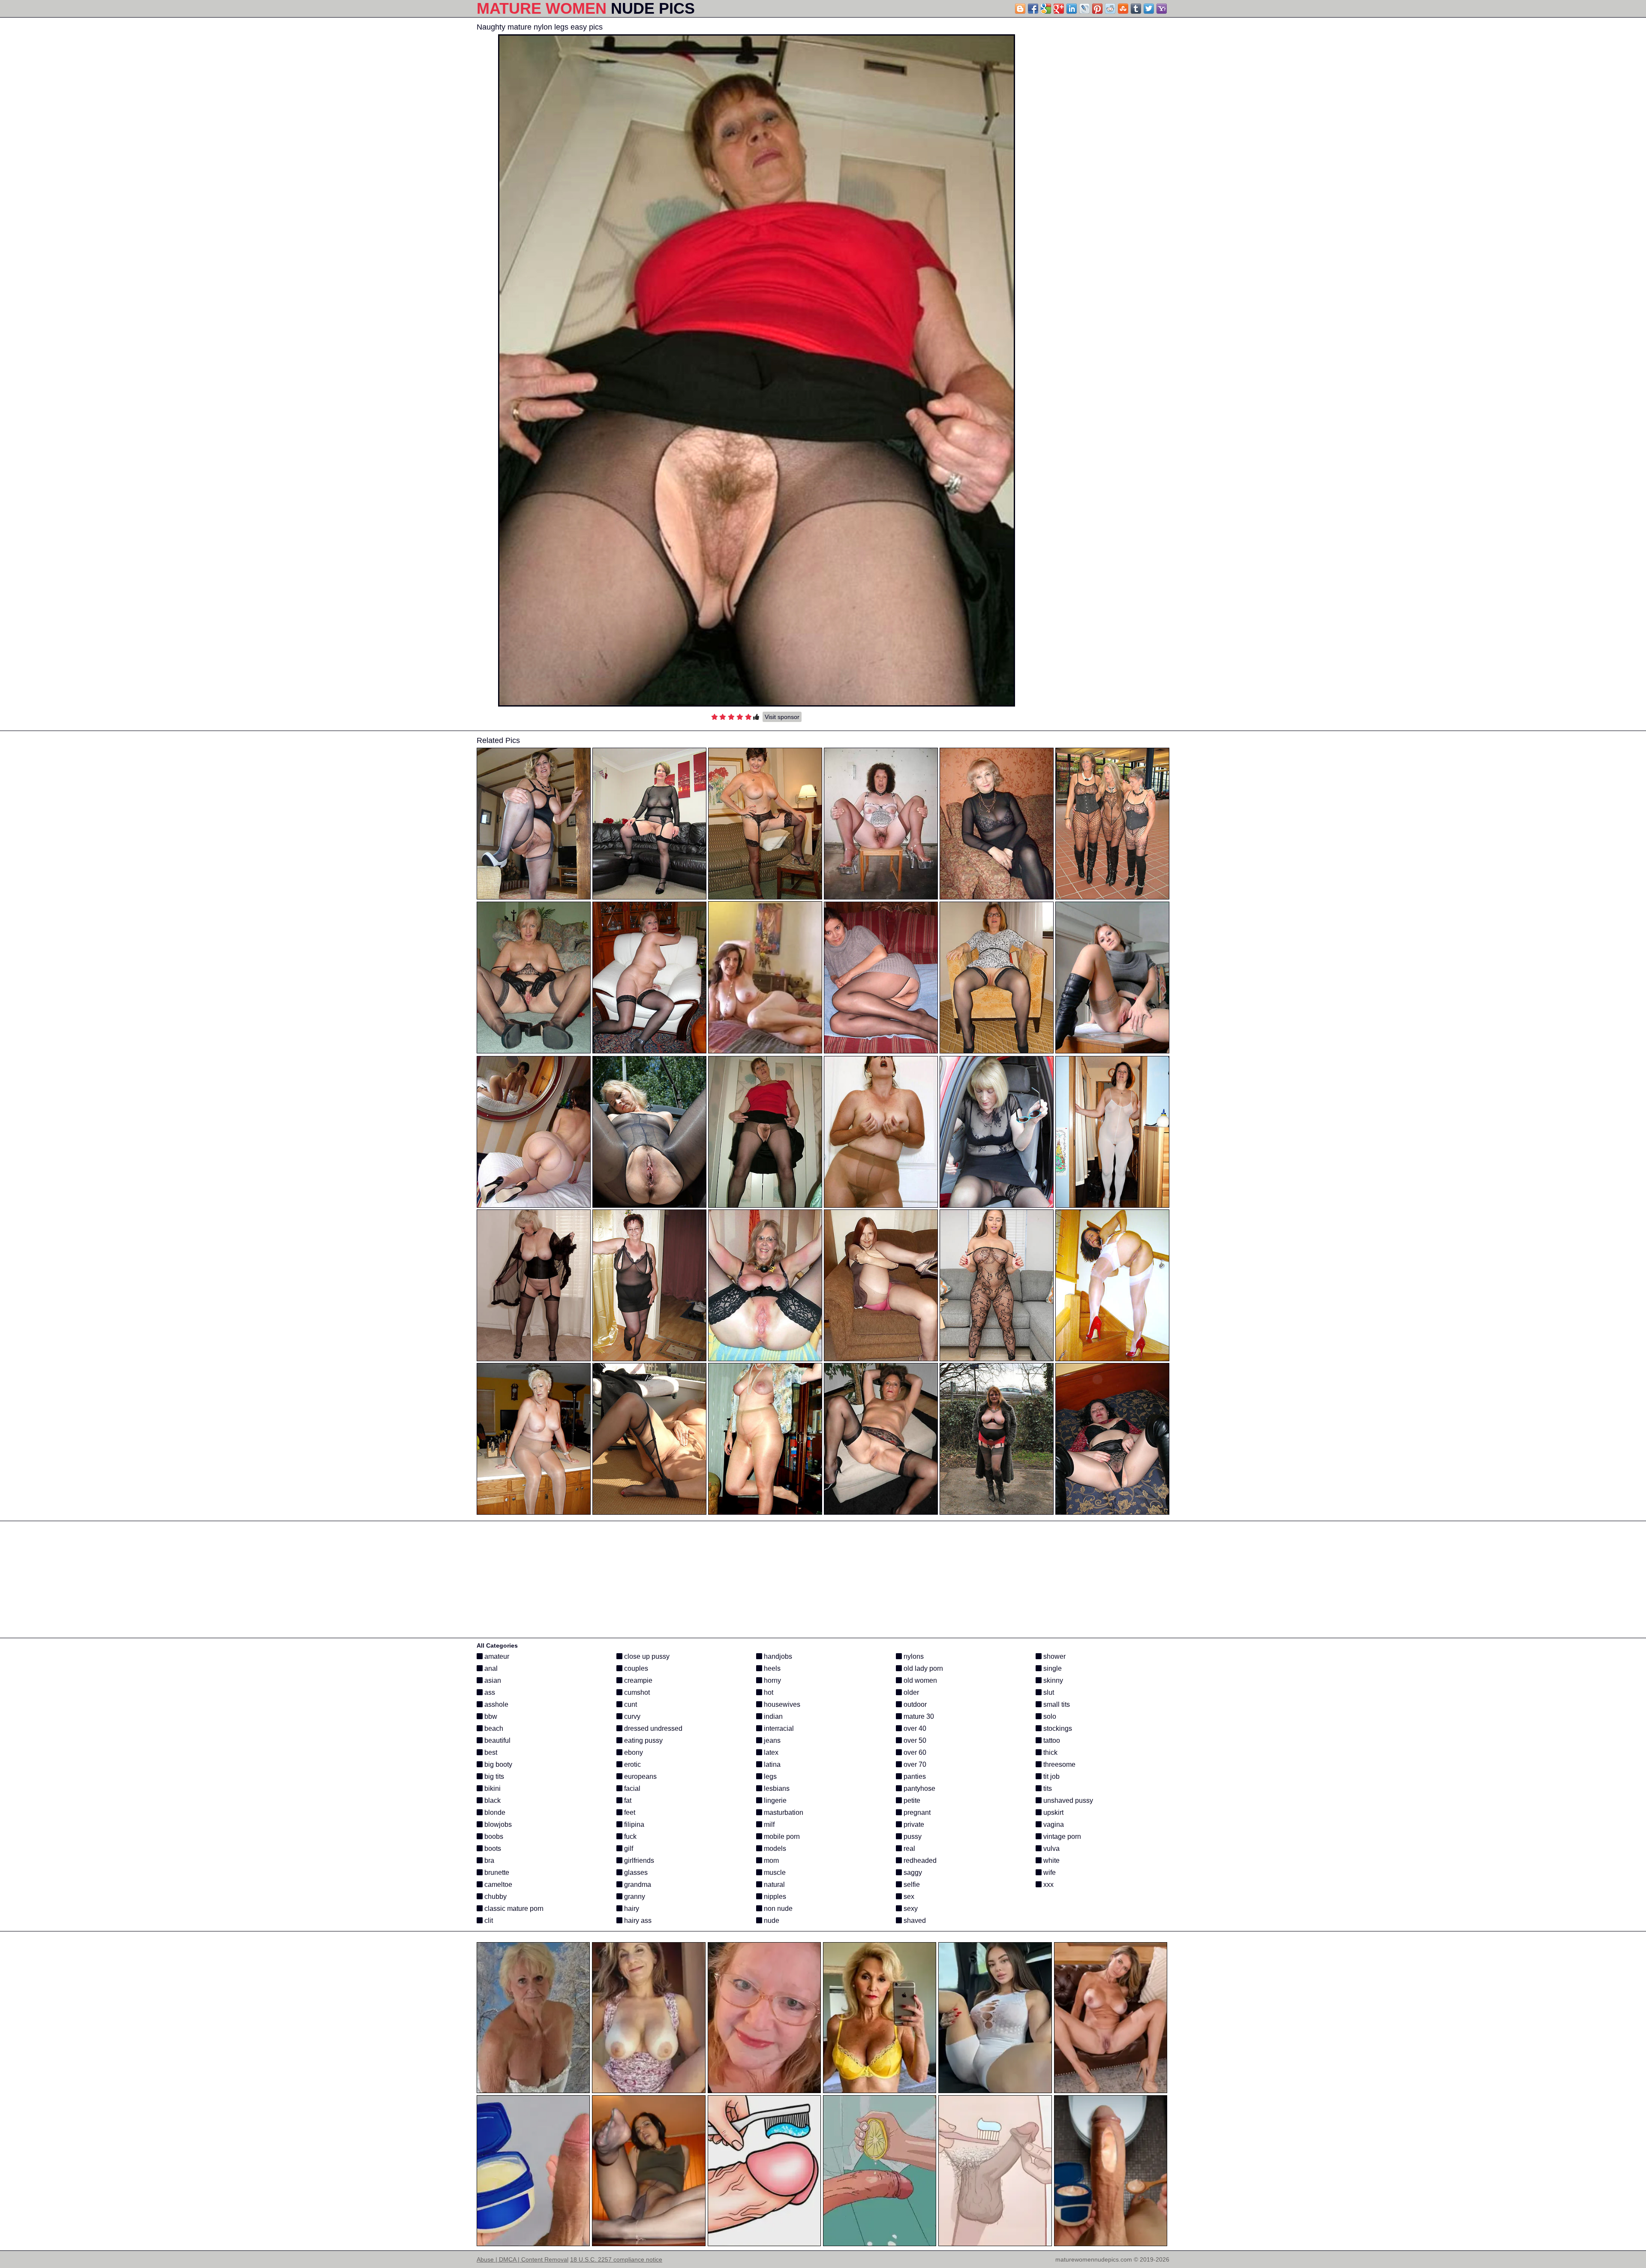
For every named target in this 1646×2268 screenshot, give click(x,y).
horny (772, 1680)
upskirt (1053, 1812)
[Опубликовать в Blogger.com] (1020, 9)
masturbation (783, 1812)
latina (771, 1764)
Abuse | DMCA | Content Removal (523, 2259)
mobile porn (781, 1836)
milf (768, 1824)
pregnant (916, 1812)
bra (488, 1860)
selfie (911, 1884)
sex (908, 1897)
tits (1047, 1788)
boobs (493, 1836)
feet (629, 1812)
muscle (774, 1872)
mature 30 (918, 1716)
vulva (1051, 1848)
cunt (630, 1704)
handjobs (777, 1656)
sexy (910, 1909)
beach (493, 1728)
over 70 (914, 1764)
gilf (628, 1848)
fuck (629, 1836)
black (492, 1800)
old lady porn (922, 1668)
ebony (633, 1752)
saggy (912, 1872)
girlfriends (638, 1860)
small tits (1056, 1704)
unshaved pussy (1067, 1800)
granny (634, 1897)
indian (772, 1716)
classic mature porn (513, 1909)
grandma (637, 1884)
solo (1049, 1716)
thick (1050, 1752)
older (910, 1692)
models (774, 1848)
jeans (771, 1740)
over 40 (914, 1728)
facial (631, 1788)
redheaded (919, 1860)
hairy (631, 1909)
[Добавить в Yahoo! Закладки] (1162, 9)
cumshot (636, 1692)
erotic (632, 1764)
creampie (637, 1680)
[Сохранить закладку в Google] (1046, 9)
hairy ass (637, 1921)
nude (771, 1921)
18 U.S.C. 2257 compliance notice (616, 2259)
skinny (1052, 1680)
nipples (774, 1897)
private (913, 1824)
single (1052, 1668)
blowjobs (497, 1824)
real (909, 1848)
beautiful (497, 1740)
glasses (635, 1872)
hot (768, 1692)
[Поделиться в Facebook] (1033, 9)
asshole (496, 1704)
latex (770, 1752)
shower (1054, 1656)
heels (771, 1668)
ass (489, 1692)
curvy (631, 1716)
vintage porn (1061, 1836)
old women (919, 1680)
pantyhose (919, 1788)
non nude (777, 1909)
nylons (913, 1656)
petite (911, 1800)
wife (1049, 1872)
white (1051, 1860)
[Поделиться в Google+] (1059, 9)
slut (1048, 1692)
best (490, 1752)
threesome (1059, 1764)
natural (773, 1884)
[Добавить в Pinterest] (1097, 9)
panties (914, 1776)
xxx (1048, 1884)
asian (492, 1680)
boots (492, 1848)
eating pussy (643, 1740)
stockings (1057, 1728)
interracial (778, 1728)
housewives (781, 1704)
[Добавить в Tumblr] (1136, 9)
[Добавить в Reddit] (1110, 9)
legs (769, 1776)
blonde (494, 1812)
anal (490, 1668)
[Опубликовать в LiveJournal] (1084, 9)
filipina (633, 1824)
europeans (640, 1776)
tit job (1051, 1776)
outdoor (914, 1704)
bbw (490, 1716)
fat (627, 1800)
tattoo (1051, 1740)
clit (488, 1921)
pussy (912, 1836)
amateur (496, 1656)
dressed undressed (652, 1728)
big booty (497, 1764)
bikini (492, 1788)
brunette (496, 1872)
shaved (914, 1921)
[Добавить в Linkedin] (1072, 9)
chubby (495, 1897)
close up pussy (646, 1656)
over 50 (914, 1740)
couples (635, 1668)
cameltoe (497, 1884)
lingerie (774, 1800)
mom (770, 1860)
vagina (1053, 1824)
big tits (493, 1776)
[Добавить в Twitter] (1149, 9)
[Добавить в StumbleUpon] (1123, 9)
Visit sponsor (782, 717)
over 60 (914, 1752)
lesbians (776, 1788)
